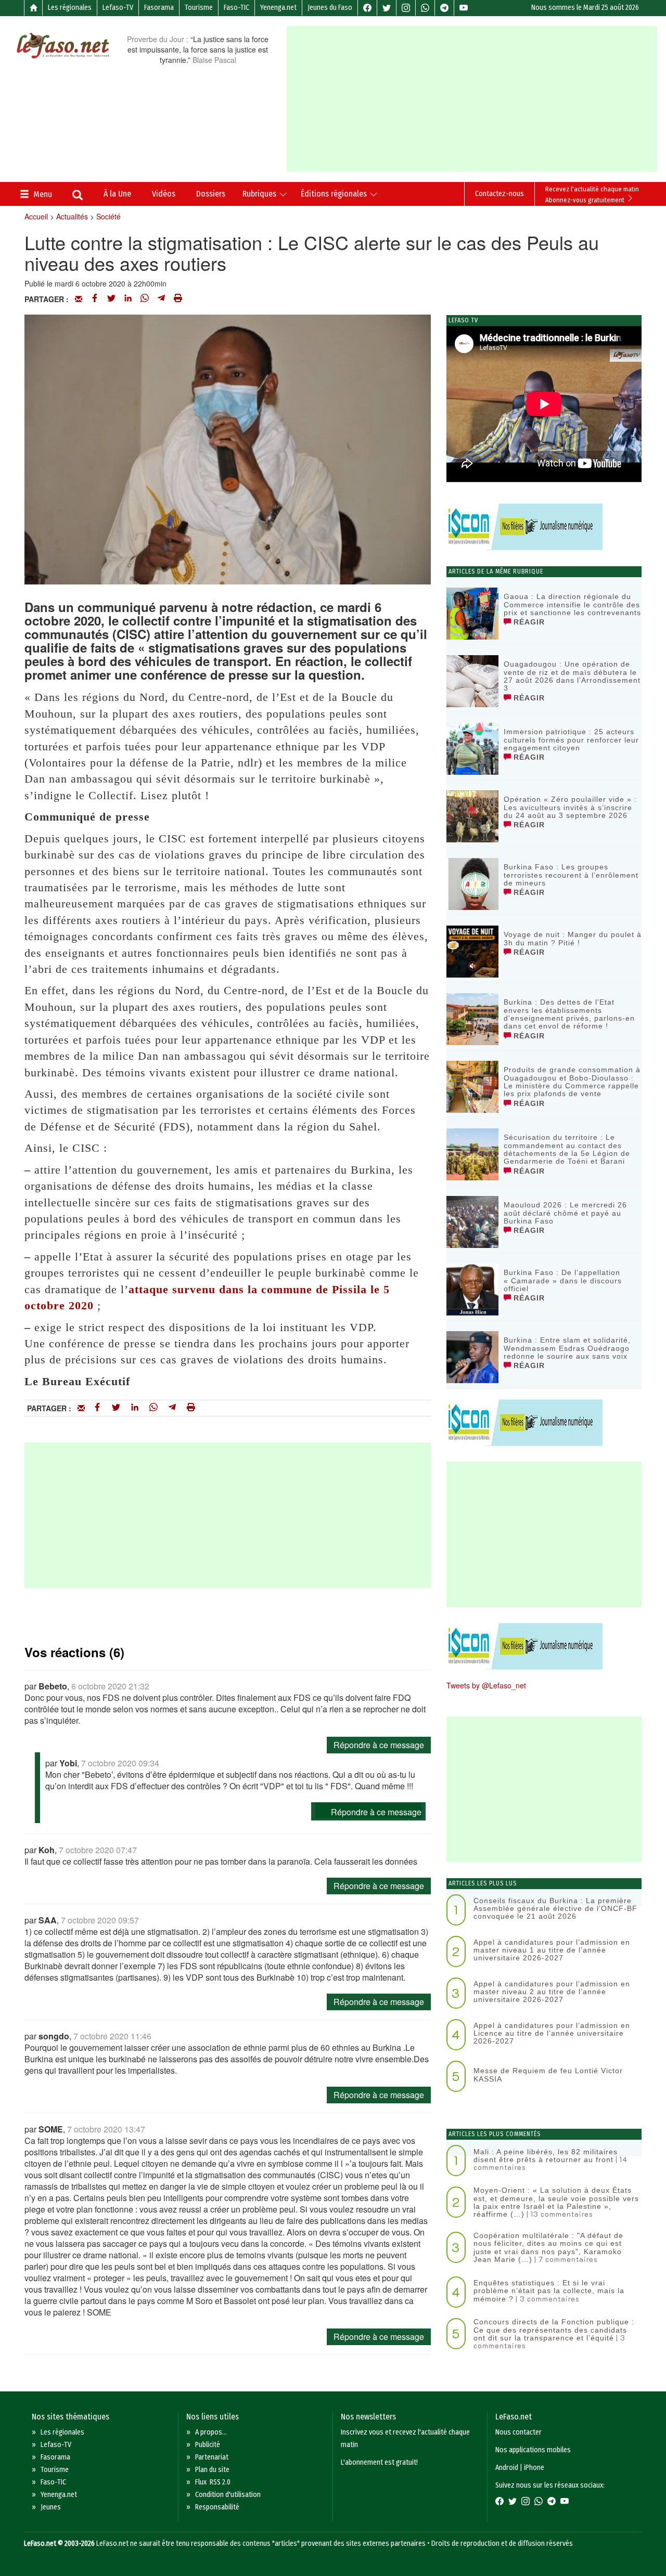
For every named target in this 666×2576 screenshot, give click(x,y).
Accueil (36, 216)
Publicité (208, 2445)
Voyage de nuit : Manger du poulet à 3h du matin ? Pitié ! (573, 938)
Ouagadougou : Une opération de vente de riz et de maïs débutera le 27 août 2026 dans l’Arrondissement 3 (572, 676)
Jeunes (51, 2507)
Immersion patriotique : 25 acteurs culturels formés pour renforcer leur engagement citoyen (571, 740)
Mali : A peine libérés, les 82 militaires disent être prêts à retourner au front (546, 2156)
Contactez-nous (499, 194)
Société (108, 216)
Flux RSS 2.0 (213, 2482)
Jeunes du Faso (330, 8)
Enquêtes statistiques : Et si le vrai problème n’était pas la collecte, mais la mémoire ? (549, 2291)
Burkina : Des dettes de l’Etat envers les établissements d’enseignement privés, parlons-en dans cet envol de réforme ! (569, 1014)
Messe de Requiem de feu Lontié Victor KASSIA (548, 2074)
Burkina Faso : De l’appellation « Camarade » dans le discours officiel (563, 1280)
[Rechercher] (78, 196)
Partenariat (212, 2457)
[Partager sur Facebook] (95, 299)
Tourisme (199, 8)
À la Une (117, 194)
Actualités (72, 216)
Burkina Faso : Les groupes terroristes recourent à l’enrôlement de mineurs (571, 875)
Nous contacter (518, 2432)
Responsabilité (217, 2507)
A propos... (211, 2432)
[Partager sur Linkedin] (128, 299)
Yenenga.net (278, 8)
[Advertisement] (476, 99)
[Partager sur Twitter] (111, 299)
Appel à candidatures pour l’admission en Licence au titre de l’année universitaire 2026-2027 (552, 2033)
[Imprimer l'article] (178, 299)
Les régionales (70, 8)
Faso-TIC (236, 8)
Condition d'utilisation (228, 2495)
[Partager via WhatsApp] (145, 299)
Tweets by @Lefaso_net (486, 1685)
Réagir (528, 622)
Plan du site (212, 2470)
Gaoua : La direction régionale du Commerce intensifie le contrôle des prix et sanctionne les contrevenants (572, 604)
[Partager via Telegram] (161, 299)
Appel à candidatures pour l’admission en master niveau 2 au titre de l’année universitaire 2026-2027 (552, 1992)
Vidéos (164, 194)
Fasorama (159, 8)
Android (507, 2468)
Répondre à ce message (379, 1745)
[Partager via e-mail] (79, 299)
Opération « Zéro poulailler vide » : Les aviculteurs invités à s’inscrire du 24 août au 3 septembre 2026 (570, 807)
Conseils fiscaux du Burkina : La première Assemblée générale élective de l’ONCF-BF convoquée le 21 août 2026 (555, 1909)
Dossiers (211, 194)
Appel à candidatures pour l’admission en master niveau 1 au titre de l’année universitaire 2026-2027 (552, 1950)
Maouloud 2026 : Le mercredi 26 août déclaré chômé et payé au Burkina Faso (565, 1213)
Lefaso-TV (118, 8)
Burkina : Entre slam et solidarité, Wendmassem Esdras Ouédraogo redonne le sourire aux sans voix (567, 1348)
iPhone (534, 2468)
